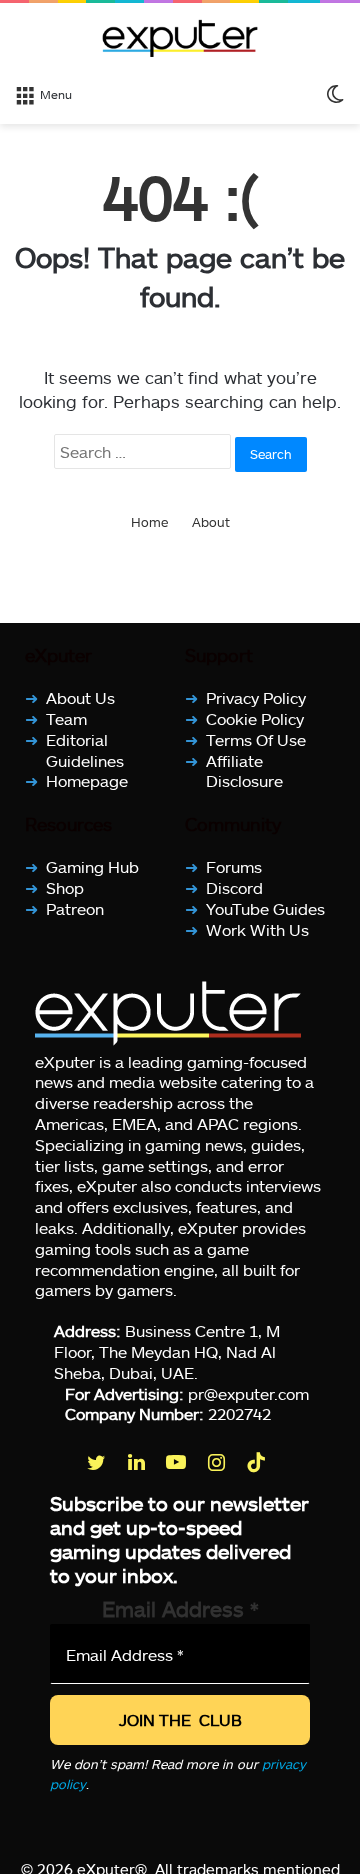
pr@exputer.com (248, 1392)
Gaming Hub (92, 866)
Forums (234, 866)
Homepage (87, 780)
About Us (80, 697)
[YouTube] (178, 1462)
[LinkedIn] (138, 1462)
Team (66, 718)
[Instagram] (218, 1462)
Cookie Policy (255, 718)
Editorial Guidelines (85, 750)
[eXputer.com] (180, 38)
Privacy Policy (256, 697)
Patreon (75, 908)
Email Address (180, 1608)
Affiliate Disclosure (244, 770)
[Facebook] (58, 1462)
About (211, 522)
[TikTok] (258, 1462)
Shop (65, 887)
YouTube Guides (265, 908)
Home (149, 522)
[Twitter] (98, 1462)
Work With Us (257, 929)
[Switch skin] (335, 93)
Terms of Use (256, 739)
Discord (234, 887)
